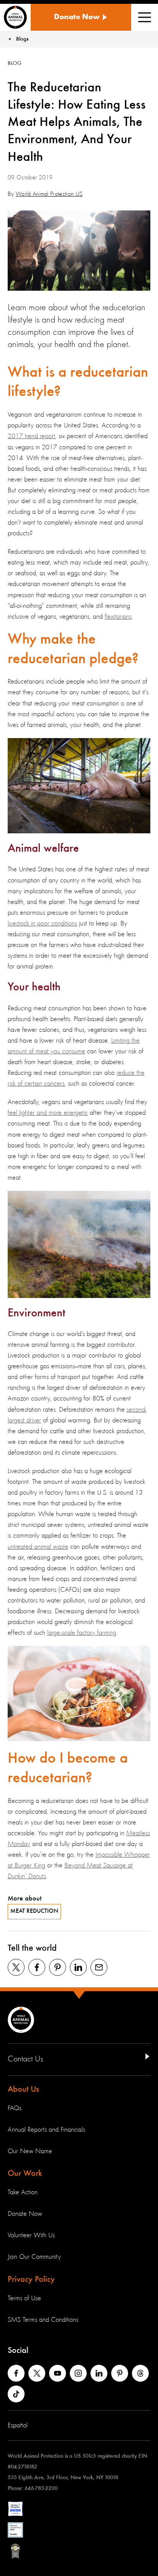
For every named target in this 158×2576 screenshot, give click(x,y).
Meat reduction (34, 1911)
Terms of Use (24, 2298)
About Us (23, 2089)
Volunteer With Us (31, 2235)
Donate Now (25, 2214)
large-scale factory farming (82, 1633)
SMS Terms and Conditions (43, 2320)
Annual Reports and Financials (46, 2130)
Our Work (25, 2174)
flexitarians (118, 617)
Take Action (23, 2192)
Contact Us (26, 2059)
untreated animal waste (38, 1547)
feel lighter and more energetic (48, 1113)
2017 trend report (31, 436)
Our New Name (30, 2151)
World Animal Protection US (49, 194)
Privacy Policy (31, 2280)
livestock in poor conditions (42, 924)
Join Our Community (34, 2257)
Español (18, 2425)
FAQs (15, 2108)
